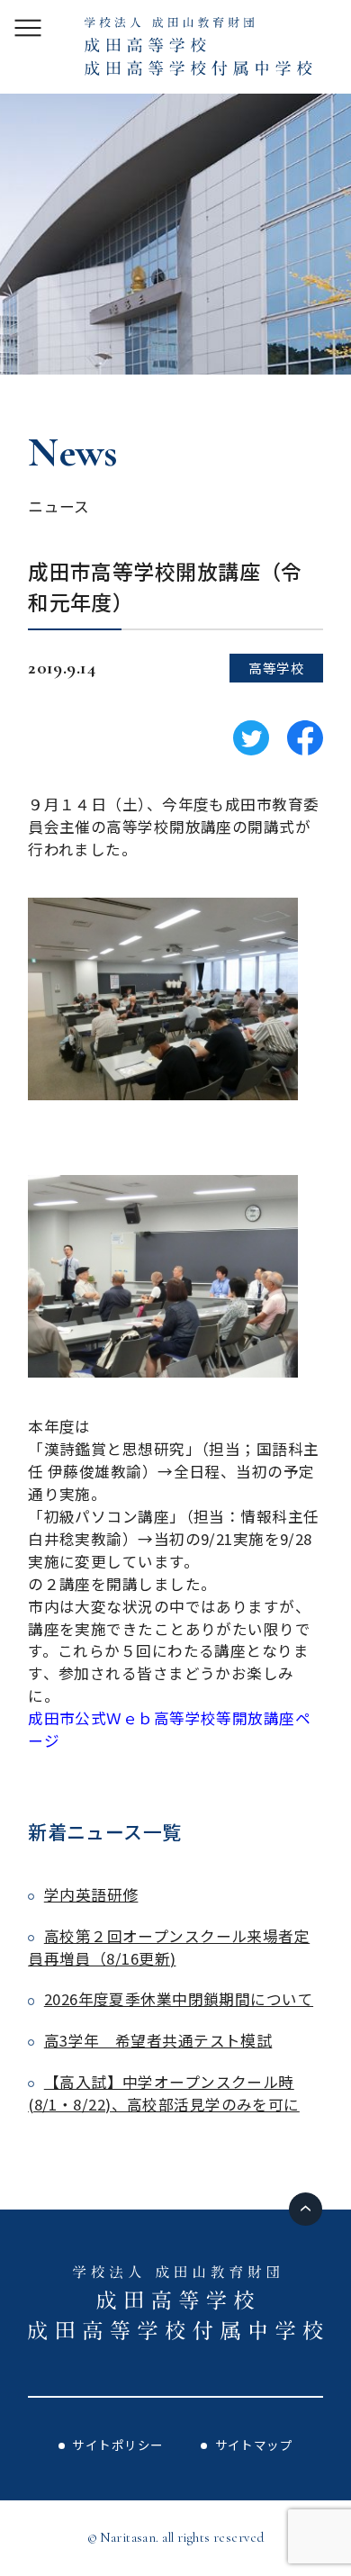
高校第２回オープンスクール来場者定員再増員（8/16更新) (169, 1947)
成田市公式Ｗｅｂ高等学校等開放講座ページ (169, 1729)
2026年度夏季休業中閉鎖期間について (179, 1999)
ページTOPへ (306, 2209)
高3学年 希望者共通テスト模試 (158, 2040)
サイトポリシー (117, 2445)
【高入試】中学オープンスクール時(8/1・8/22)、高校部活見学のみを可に (164, 2093)
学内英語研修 (91, 1894)
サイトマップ (254, 2445)
